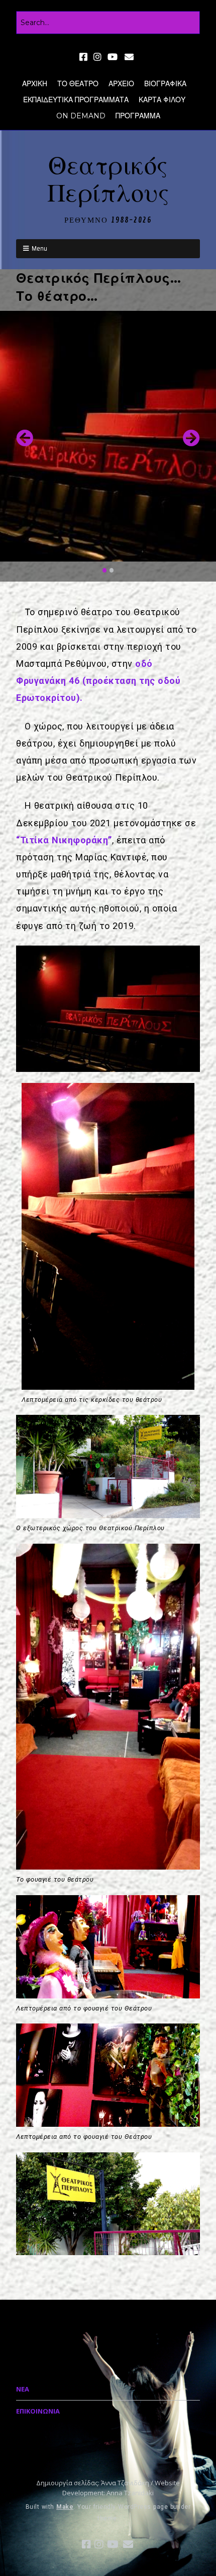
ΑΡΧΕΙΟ (121, 84)
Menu (39, 248)
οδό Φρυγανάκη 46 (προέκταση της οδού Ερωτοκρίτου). (98, 681)
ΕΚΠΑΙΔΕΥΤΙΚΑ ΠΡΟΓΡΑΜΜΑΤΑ (76, 100)
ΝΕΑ (23, 2389)
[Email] (129, 57)
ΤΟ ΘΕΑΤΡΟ (78, 84)
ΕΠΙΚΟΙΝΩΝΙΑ (38, 2411)
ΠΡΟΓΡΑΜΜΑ (138, 116)
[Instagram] (97, 57)
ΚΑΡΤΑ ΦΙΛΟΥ (162, 100)
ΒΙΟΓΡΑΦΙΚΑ (165, 84)
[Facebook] (84, 57)
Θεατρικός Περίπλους (108, 180)
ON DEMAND (81, 116)
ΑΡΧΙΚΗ (35, 84)
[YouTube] (113, 57)
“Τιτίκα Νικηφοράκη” (64, 840)
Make (65, 2507)
